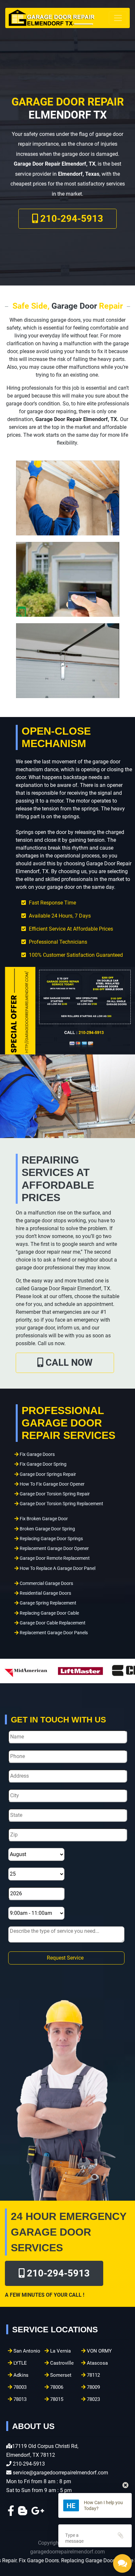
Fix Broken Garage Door (44, 1519)
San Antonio (26, 2351)
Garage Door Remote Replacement (55, 1558)
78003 (19, 2387)
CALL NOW (68, 1362)
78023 (93, 2399)
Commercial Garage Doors (46, 1583)
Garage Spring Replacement (48, 1603)
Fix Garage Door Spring (43, 1464)
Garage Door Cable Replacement (53, 1623)
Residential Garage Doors (45, 1593)
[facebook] (11, 2513)
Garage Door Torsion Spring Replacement (61, 1504)
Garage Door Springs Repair (48, 1474)
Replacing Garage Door (44, 2560)
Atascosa (97, 2363)
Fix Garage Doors (37, 1454)
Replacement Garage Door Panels (54, 1633)
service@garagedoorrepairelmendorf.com (60, 2473)
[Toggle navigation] (118, 18)
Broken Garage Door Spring (47, 1529)
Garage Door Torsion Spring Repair (55, 1494)
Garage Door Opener (96, 2560)
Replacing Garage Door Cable (49, 1613)
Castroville (61, 2363)
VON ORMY (99, 2351)
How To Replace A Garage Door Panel (58, 1568)
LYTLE (19, 2363)
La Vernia (60, 2351)
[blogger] (23, 2513)
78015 (56, 2399)
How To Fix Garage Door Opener (52, 1484)
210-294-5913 (71, 219)
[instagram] (38, 2513)
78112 (93, 2375)
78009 (93, 2387)
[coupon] (67, 1010)
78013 (19, 2399)
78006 (56, 2387)
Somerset (60, 2375)
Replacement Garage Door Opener (54, 1549)
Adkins (20, 2375)
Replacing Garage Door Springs (51, 1539)
